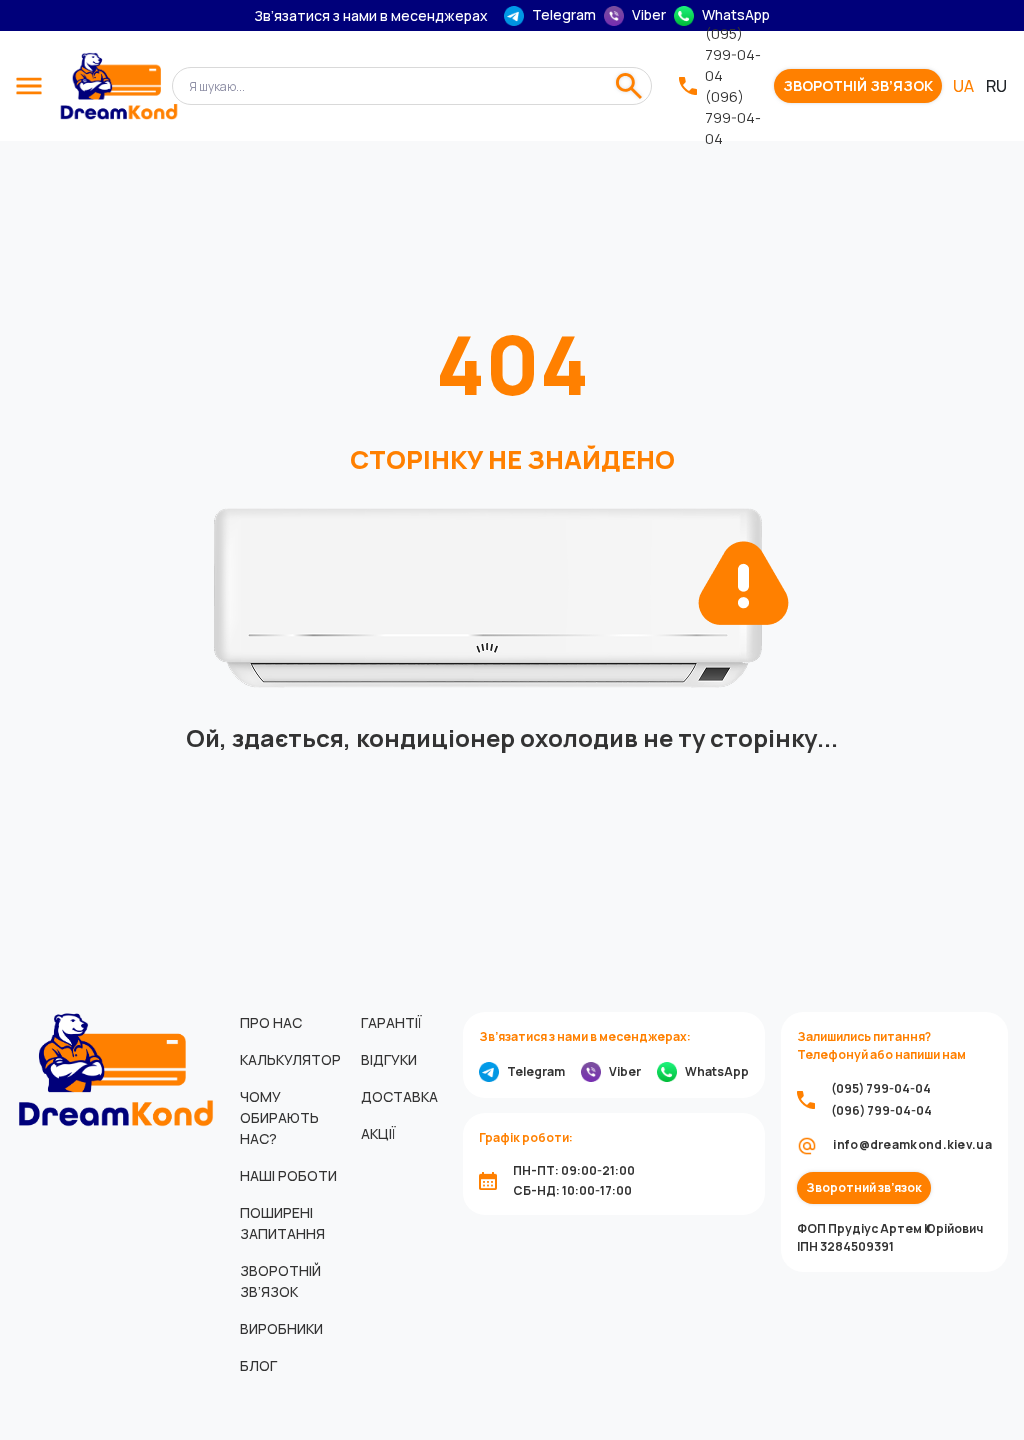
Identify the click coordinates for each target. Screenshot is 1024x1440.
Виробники (281, 1328)
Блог (258, 1365)
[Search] (629, 86)
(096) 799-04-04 (733, 117)
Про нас (271, 1022)
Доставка (399, 1096)
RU (996, 86)
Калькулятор (290, 1059)
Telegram (564, 15)
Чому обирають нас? (279, 1117)
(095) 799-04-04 (733, 54)
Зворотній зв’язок (858, 86)
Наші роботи (288, 1175)
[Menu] (29, 86)
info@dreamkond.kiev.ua (912, 1144)
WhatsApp (736, 15)
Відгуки (389, 1059)
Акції (378, 1133)
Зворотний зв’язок (864, 1188)
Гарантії (391, 1022)
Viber (649, 15)
